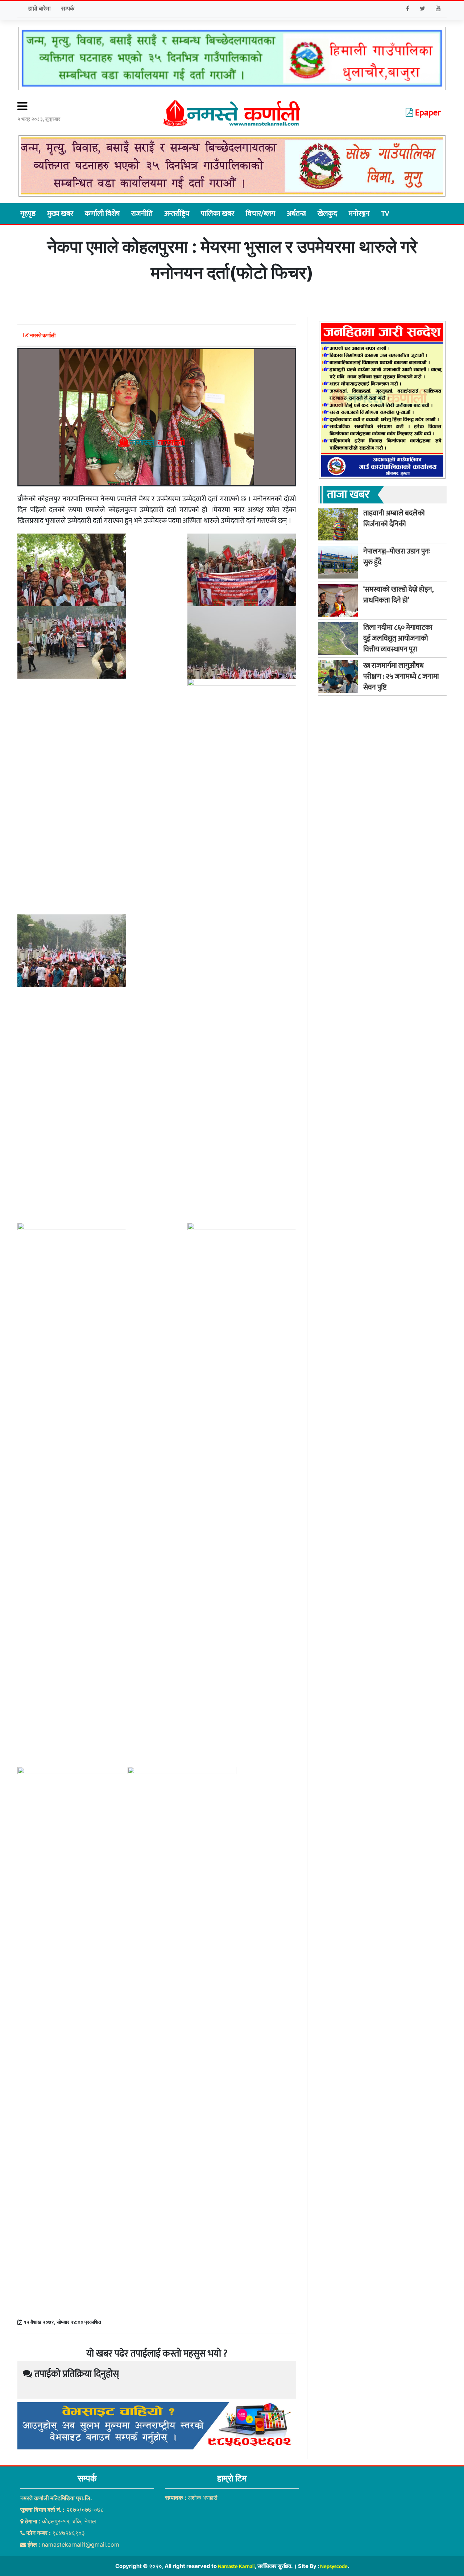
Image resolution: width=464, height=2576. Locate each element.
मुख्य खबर (60, 214)
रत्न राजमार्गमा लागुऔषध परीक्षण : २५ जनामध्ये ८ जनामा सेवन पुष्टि (401, 676)
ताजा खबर (348, 495)
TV (385, 214)
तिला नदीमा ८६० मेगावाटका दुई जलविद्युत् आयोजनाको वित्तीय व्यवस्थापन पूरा (398, 638)
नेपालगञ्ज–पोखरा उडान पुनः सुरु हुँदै (397, 557)
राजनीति (142, 214)
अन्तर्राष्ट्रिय (177, 214)
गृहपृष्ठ (28, 214)
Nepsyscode (334, 2566)
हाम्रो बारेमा (40, 9)
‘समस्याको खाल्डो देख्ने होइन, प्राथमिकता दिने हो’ (398, 595)
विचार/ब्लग (260, 214)
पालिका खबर (217, 214)
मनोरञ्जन (359, 214)
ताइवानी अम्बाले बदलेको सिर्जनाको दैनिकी (394, 519)
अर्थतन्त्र (296, 214)
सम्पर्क (68, 9)
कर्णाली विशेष (102, 214)
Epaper (427, 113)
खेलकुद (327, 214)
